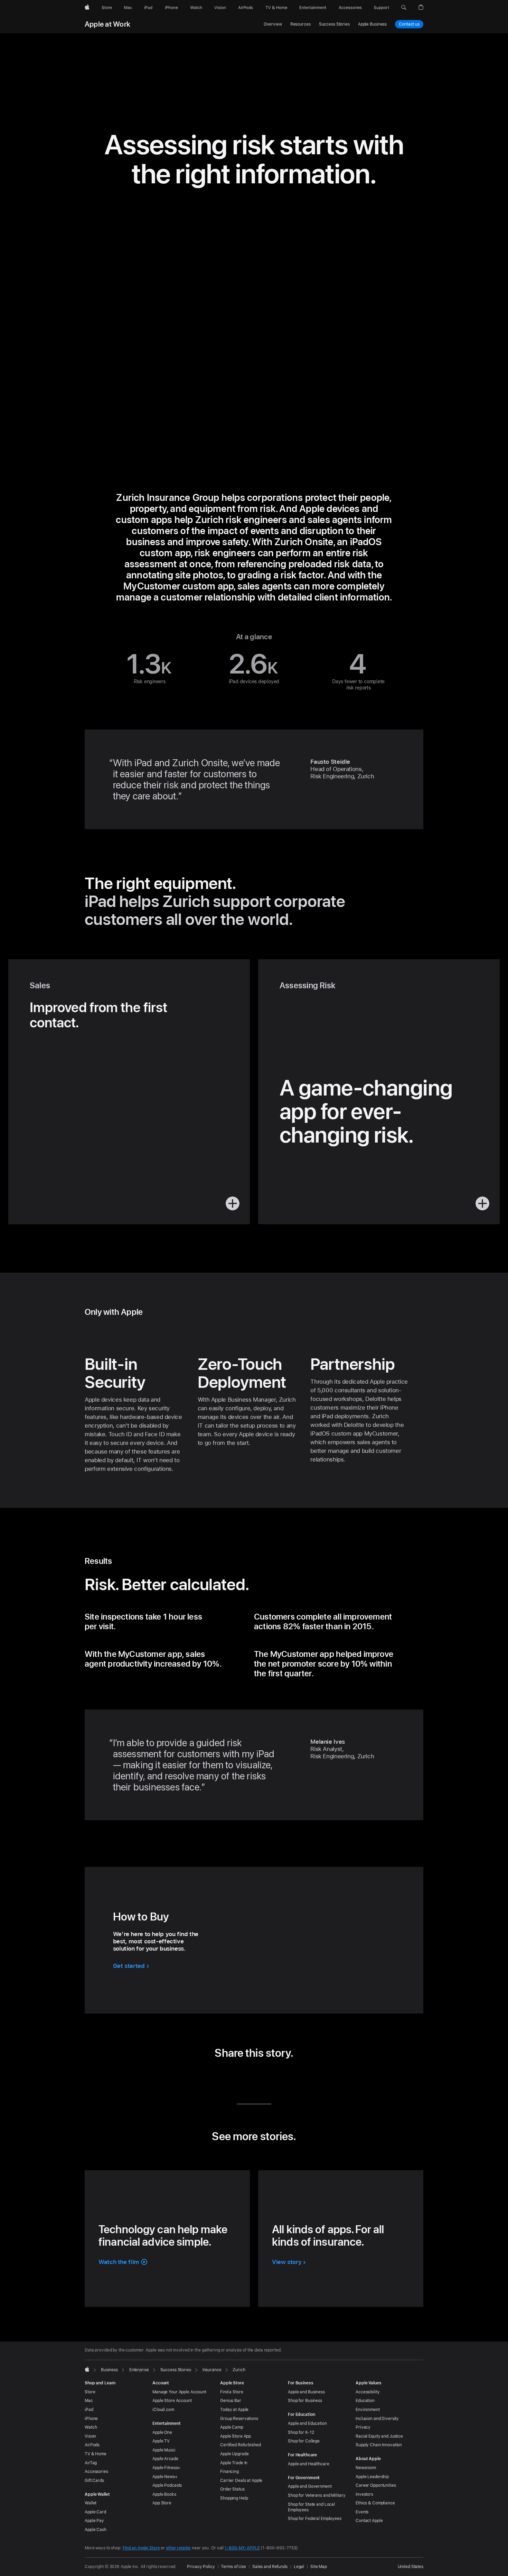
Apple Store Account (172, 2401)
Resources (300, 24)
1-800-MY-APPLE (242, 2548)
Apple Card (95, 2512)
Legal (299, 2567)
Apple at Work (107, 24)
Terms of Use (233, 2567)
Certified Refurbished (240, 2445)
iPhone (91, 2419)
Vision (90, 2436)
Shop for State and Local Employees (311, 2507)
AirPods (92, 2445)
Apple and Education (307, 2423)
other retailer (178, 2548)
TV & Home (96, 2454)
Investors (364, 2494)
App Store (162, 2503)
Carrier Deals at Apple (241, 2481)
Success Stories (334, 24)
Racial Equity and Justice (379, 2436)
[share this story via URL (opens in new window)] (286, 2077)
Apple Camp (232, 2427)
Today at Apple (234, 2410)
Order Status (232, 2489)
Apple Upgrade (234, 2454)
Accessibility (368, 2392)
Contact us (409, 24)
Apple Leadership (372, 2477)
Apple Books (164, 2494)
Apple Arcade (165, 2459)
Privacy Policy (201, 2567)
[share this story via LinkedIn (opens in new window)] (222, 2077)
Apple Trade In (234, 2463)
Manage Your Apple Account (179, 2392)
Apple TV (161, 2441)
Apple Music (164, 2450)
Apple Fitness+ (166, 2468)
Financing (229, 2472)
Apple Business (372, 24)
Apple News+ (165, 2477)
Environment (368, 2410)
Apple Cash (96, 2530)
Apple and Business (306, 2392)
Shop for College (304, 2441)
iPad (89, 2410)
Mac (89, 2401)
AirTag (91, 2463)
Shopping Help (234, 2498)
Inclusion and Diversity (377, 2419)
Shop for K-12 (301, 2432)
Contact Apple (369, 2521)
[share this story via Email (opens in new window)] (265, 2077)
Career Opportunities (376, 2485)
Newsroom (366, 2468)
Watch (91, 2427)
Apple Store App (236, 2436)
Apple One (162, 2432)
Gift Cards (94, 2481)
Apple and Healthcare (309, 2464)
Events (362, 2512)
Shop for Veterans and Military (317, 2495)
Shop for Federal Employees (315, 2519)
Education (365, 2401)
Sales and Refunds (270, 2567)
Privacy (363, 2427)
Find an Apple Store (141, 2548)
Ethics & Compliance (375, 2503)
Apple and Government (310, 2486)
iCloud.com (163, 2410)
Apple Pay (94, 2521)
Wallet (91, 2503)
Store (90, 2392)
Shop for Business (305, 2401)
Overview (273, 24)
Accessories (96, 2472)
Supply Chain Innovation (379, 2445)
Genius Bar (231, 2401)
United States (411, 2567)
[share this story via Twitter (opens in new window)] (243, 2077)
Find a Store (232, 2392)
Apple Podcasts (167, 2485)
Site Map (319, 2567)
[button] (404, 8)
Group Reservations (239, 2419)
